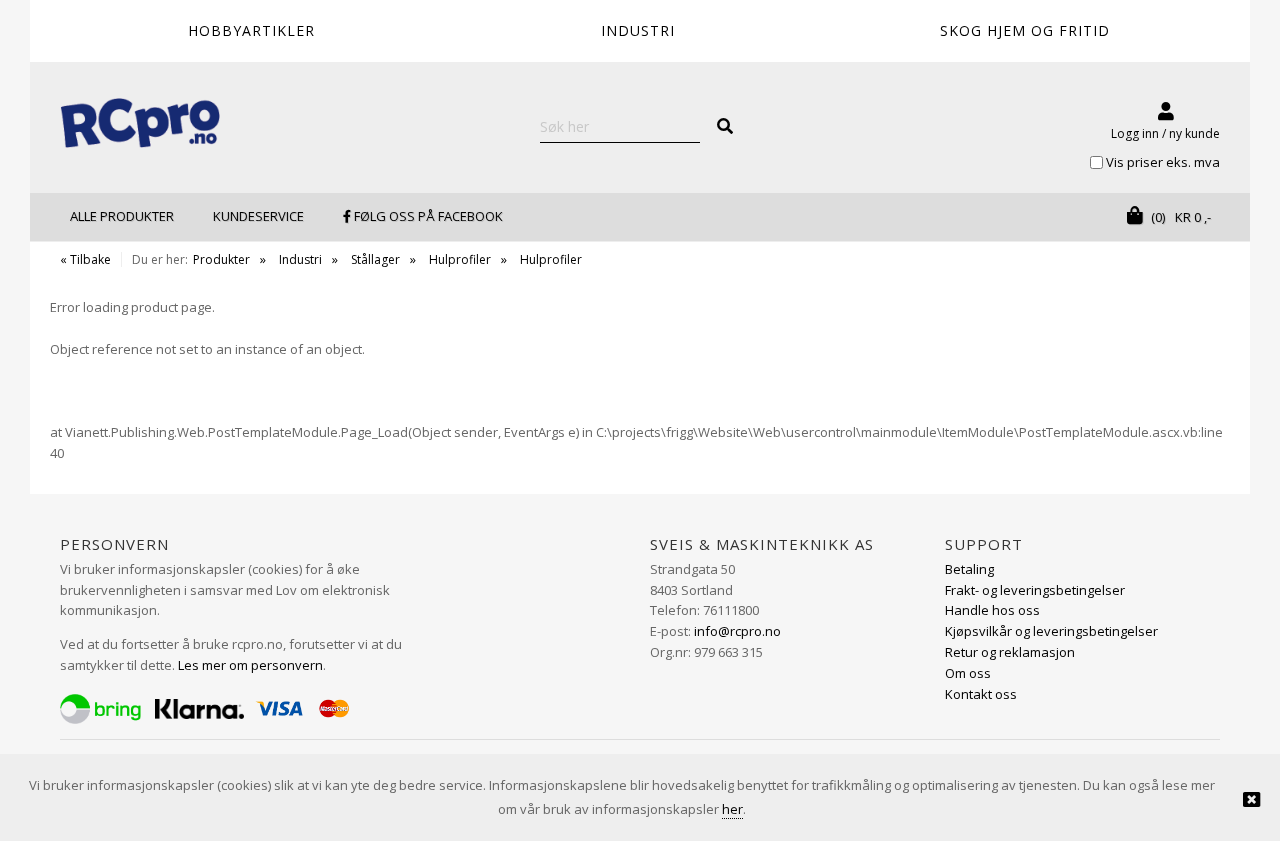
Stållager (375, 259)
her (732, 809)
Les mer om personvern (250, 665)
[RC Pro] (140, 125)
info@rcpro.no (737, 631)
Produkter (221, 259)
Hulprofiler (460, 259)
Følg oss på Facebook (427, 216)
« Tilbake (85, 259)
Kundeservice (258, 216)
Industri (300, 259)
